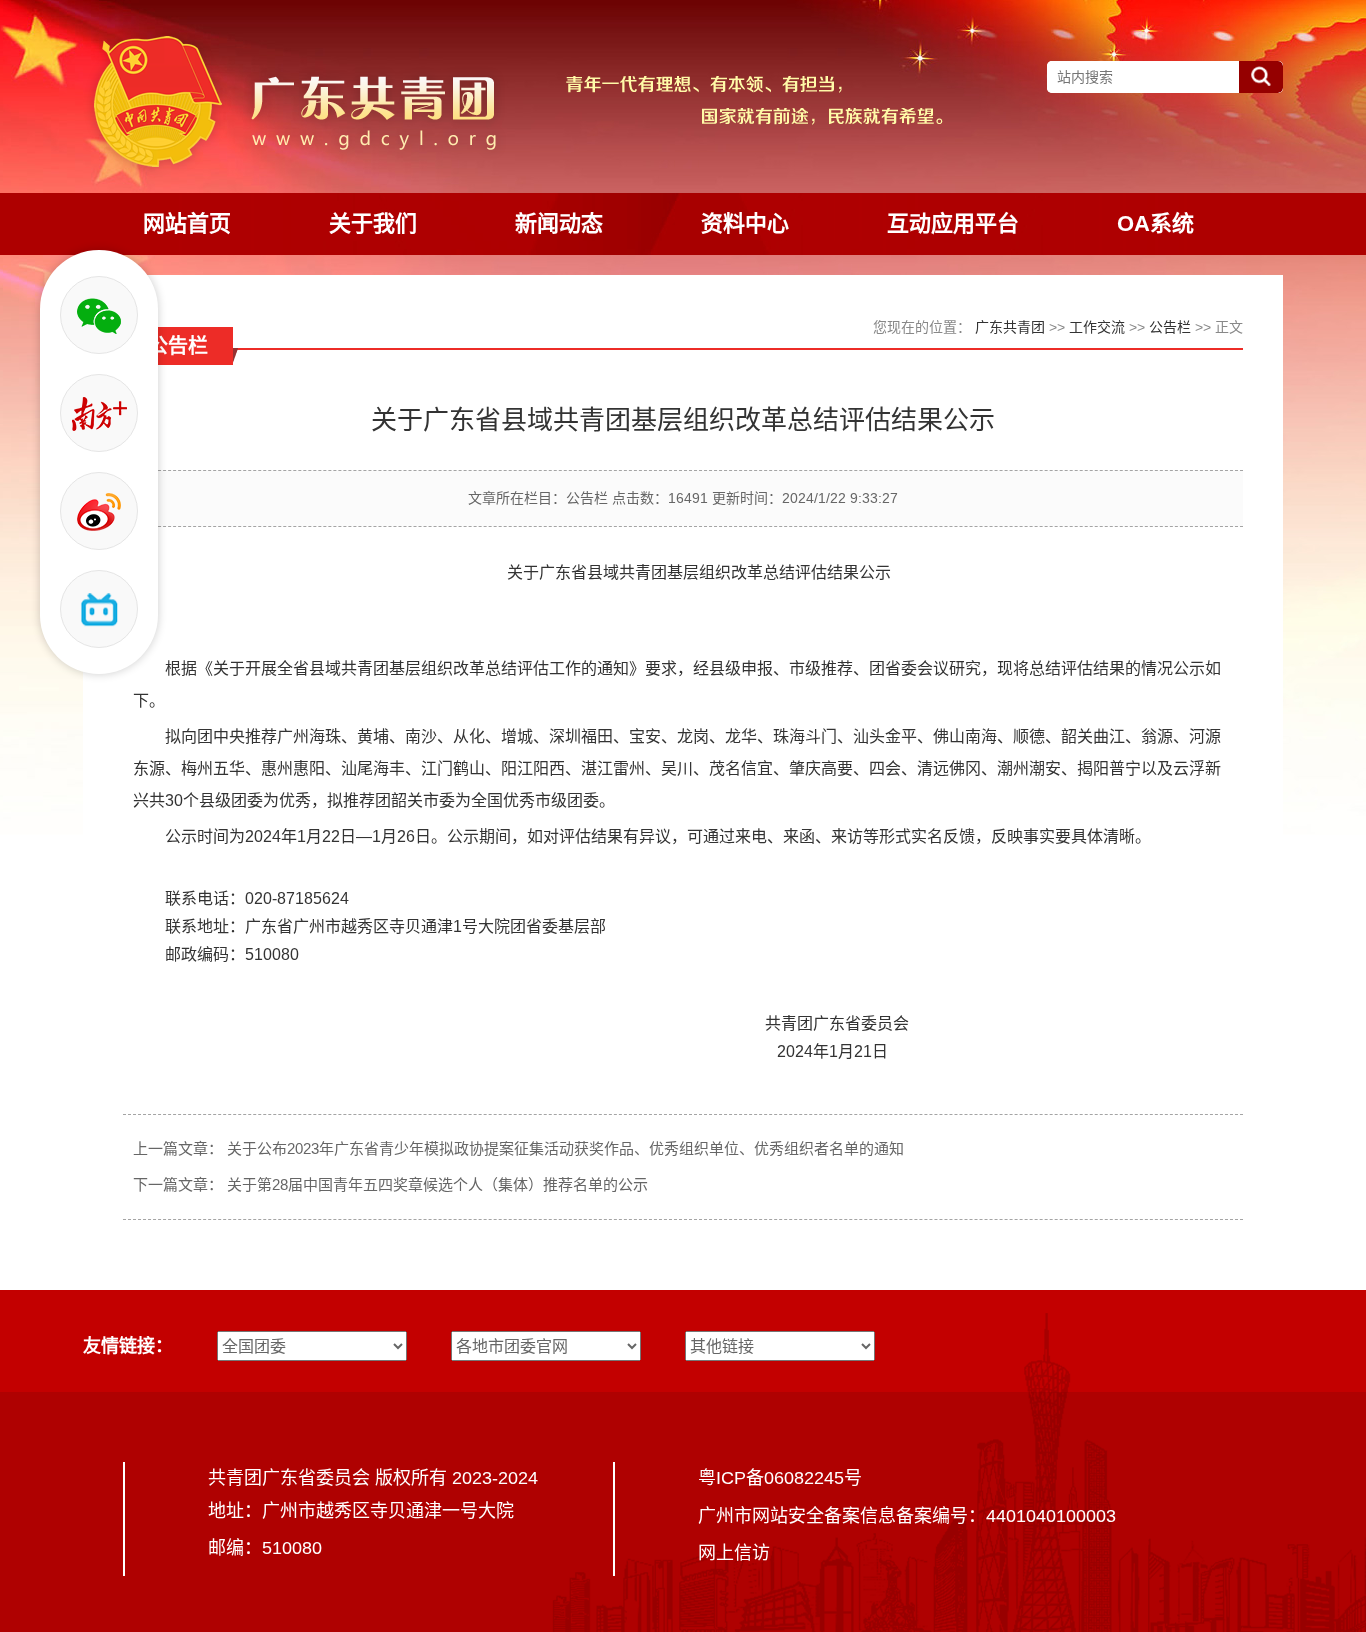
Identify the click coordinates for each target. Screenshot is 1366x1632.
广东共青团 (1010, 327)
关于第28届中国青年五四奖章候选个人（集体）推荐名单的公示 (437, 1184)
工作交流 (1097, 327)
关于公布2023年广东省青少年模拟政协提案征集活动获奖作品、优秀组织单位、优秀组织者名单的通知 (565, 1148)
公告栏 (1170, 327)
